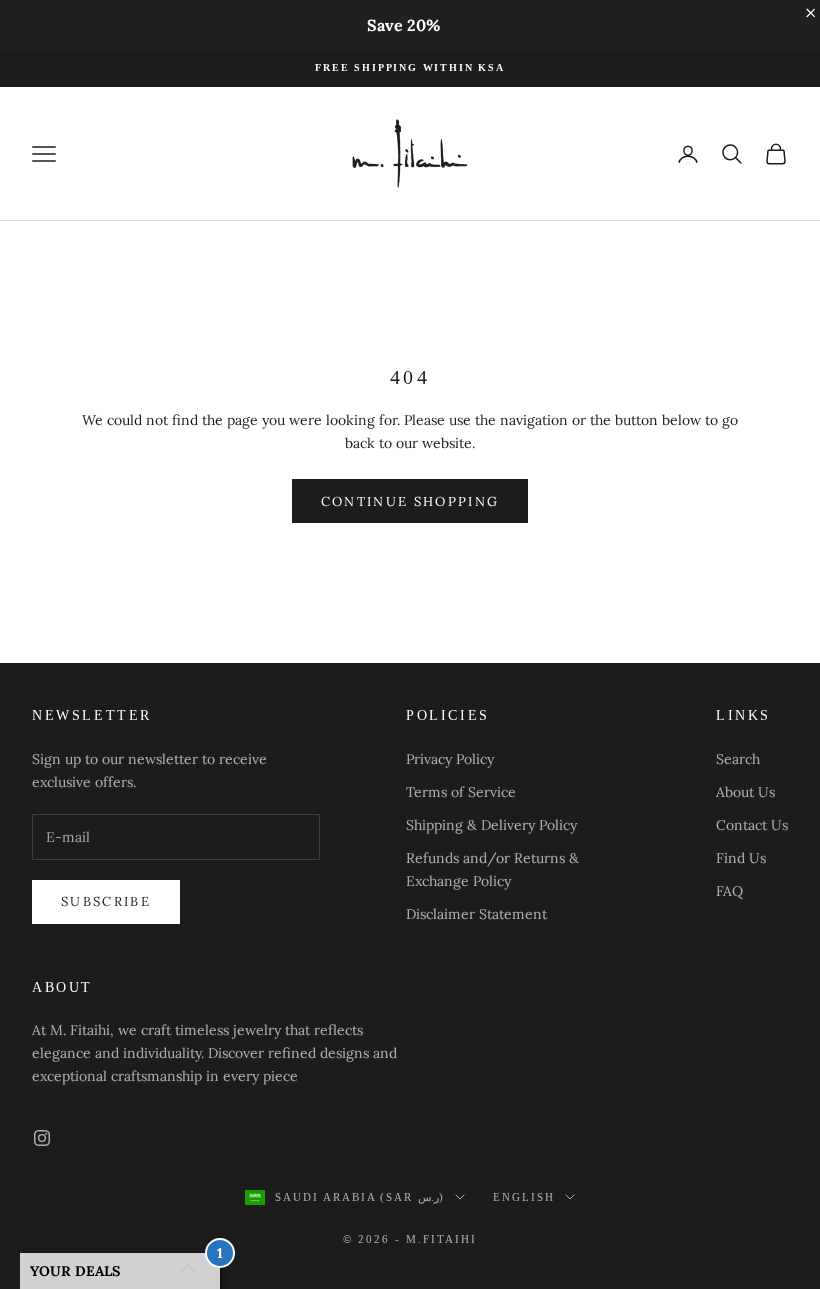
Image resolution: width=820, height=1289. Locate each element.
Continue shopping (410, 501)
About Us (745, 792)
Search (738, 759)
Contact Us (752, 825)
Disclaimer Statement (476, 914)
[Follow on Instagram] (42, 1138)
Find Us (741, 858)
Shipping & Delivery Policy (491, 825)
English (524, 1197)
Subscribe (106, 901)
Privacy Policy (450, 759)
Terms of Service (461, 792)
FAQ (729, 891)
